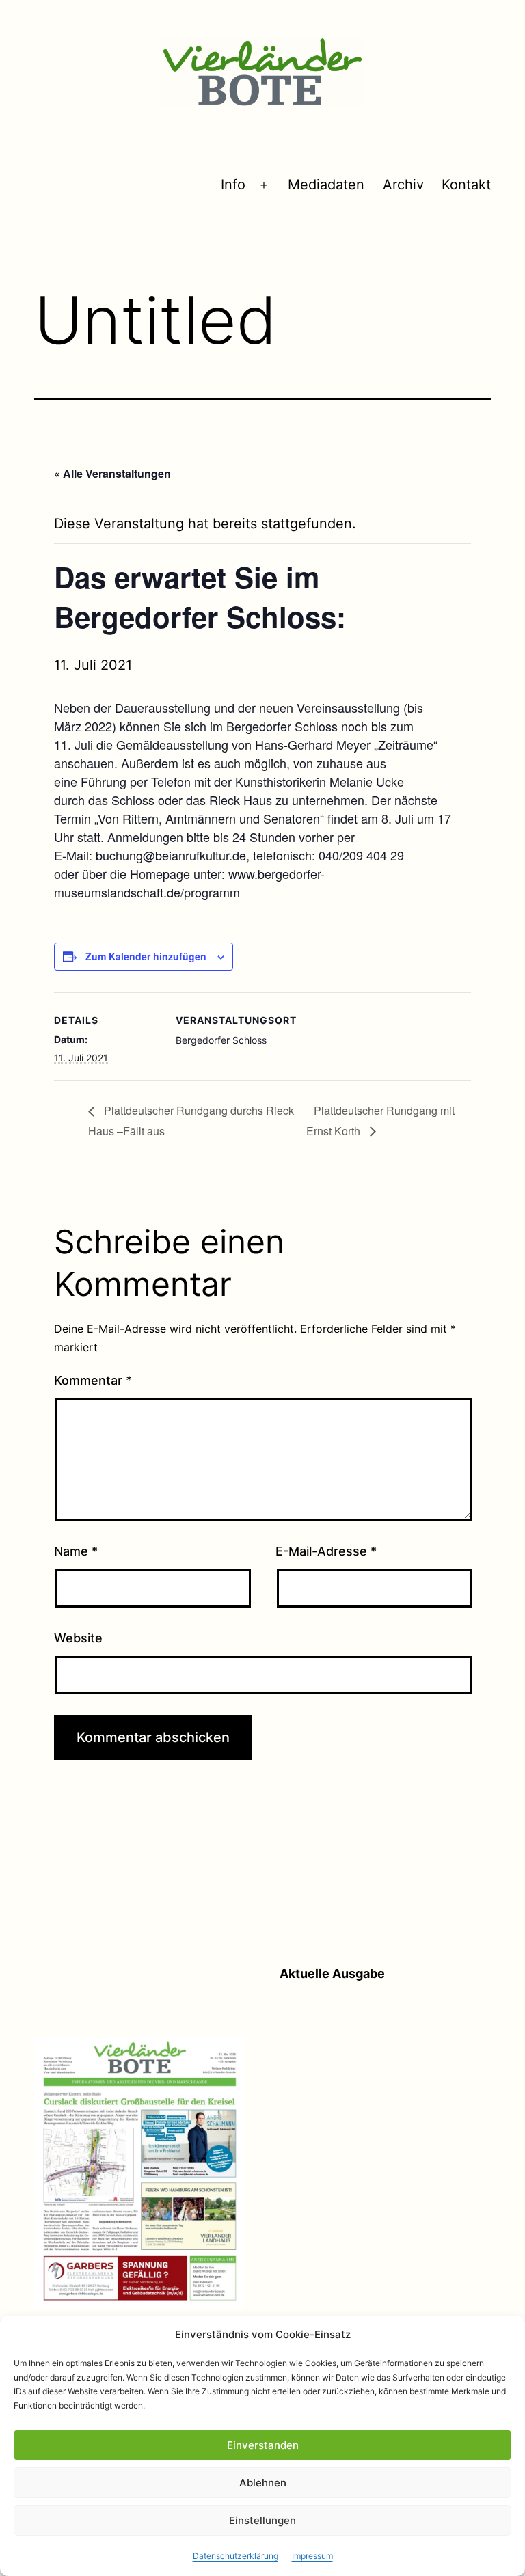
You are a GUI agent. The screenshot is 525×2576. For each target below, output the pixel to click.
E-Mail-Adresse (326, 1551)
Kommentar (93, 1380)
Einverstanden (263, 2445)
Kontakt (466, 185)
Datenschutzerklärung (235, 2556)
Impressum (312, 2556)
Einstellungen (262, 2520)
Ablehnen (263, 2483)
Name (76, 1551)
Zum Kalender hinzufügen (146, 956)
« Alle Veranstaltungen (112, 473)
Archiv (403, 185)
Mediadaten (326, 185)
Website (78, 1638)
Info (233, 185)
